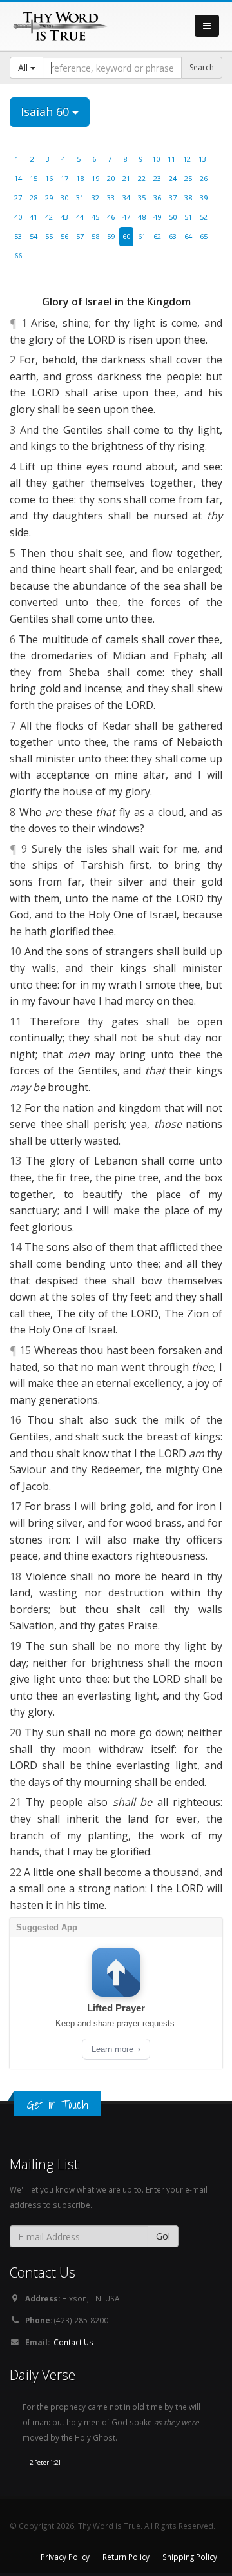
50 (173, 217)
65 (204, 236)
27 (18, 198)
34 (126, 198)
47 (126, 217)
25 (188, 178)
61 (142, 236)
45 (95, 217)
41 (34, 217)
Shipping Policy (190, 2557)
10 (156, 159)
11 (171, 159)
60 (126, 236)
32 (95, 198)
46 (111, 217)
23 (157, 178)
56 (64, 236)
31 (80, 198)
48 (142, 217)
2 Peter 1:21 (45, 2462)
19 (95, 178)
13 (202, 159)
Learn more (114, 2049)
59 (111, 236)
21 (126, 178)
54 (34, 236)
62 (157, 236)
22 (142, 178)
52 (204, 217)
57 (80, 236)
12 (187, 159)
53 (18, 236)
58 (95, 236)
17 (64, 178)
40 (18, 217)
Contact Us (73, 2342)
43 (64, 217)
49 (157, 217)
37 (173, 198)
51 (188, 217)
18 (80, 178)
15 (34, 178)
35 (142, 198)
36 (157, 198)
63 (173, 236)
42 (49, 217)
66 (18, 256)
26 (204, 178)
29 (49, 198)
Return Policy (126, 2557)
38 (188, 198)
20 (111, 178)
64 (188, 236)
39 (204, 198)
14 (18, 178)
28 (34, 198)
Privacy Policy (65, 2557)
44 (80, 217)
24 (173, 178)
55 (49, 236)
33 (111, 198)
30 (64, 198)
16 (49, 178)
